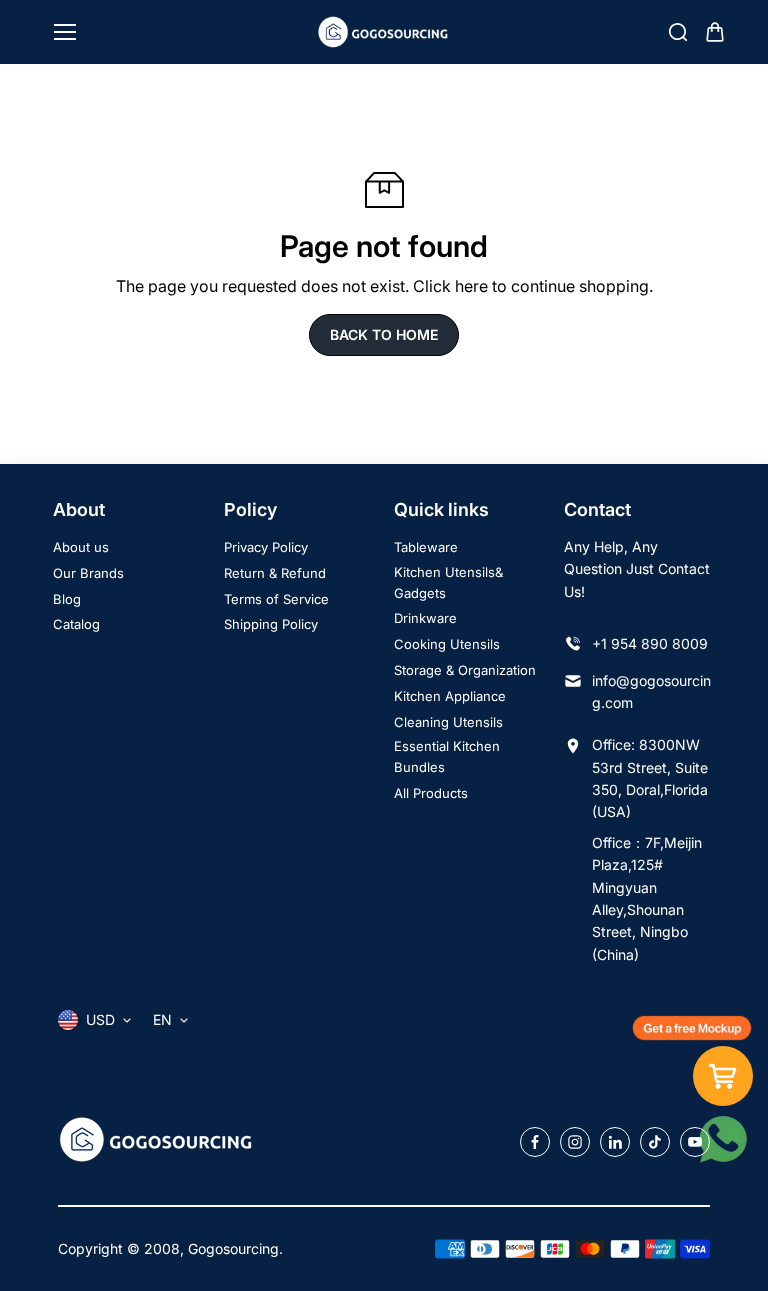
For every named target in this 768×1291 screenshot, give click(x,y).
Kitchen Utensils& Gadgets (448, 582)
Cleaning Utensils (448, 722)
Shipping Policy (271, 624)
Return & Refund (275, 573)
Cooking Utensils (447, 644)
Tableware (426, 547)
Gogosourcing (233, 1248)
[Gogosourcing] (384, 31)
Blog (67, 599)
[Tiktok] (655, 1142)
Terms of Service (276, 599)
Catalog (76, 624)
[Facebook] (535, 1142)
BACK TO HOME (384, 334)
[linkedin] (615, 1142)
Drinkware (425, 618)
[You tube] (695, 1142)
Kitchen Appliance (450, 696)
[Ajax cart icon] (715, 32)
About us (81, 547)
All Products (431, 793)
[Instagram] (575, 1142)
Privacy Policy (266, 547)
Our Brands (88, 573)
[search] (678, 32)
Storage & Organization (465, 670)
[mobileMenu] (65, 32)
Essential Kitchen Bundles (447, 756)
